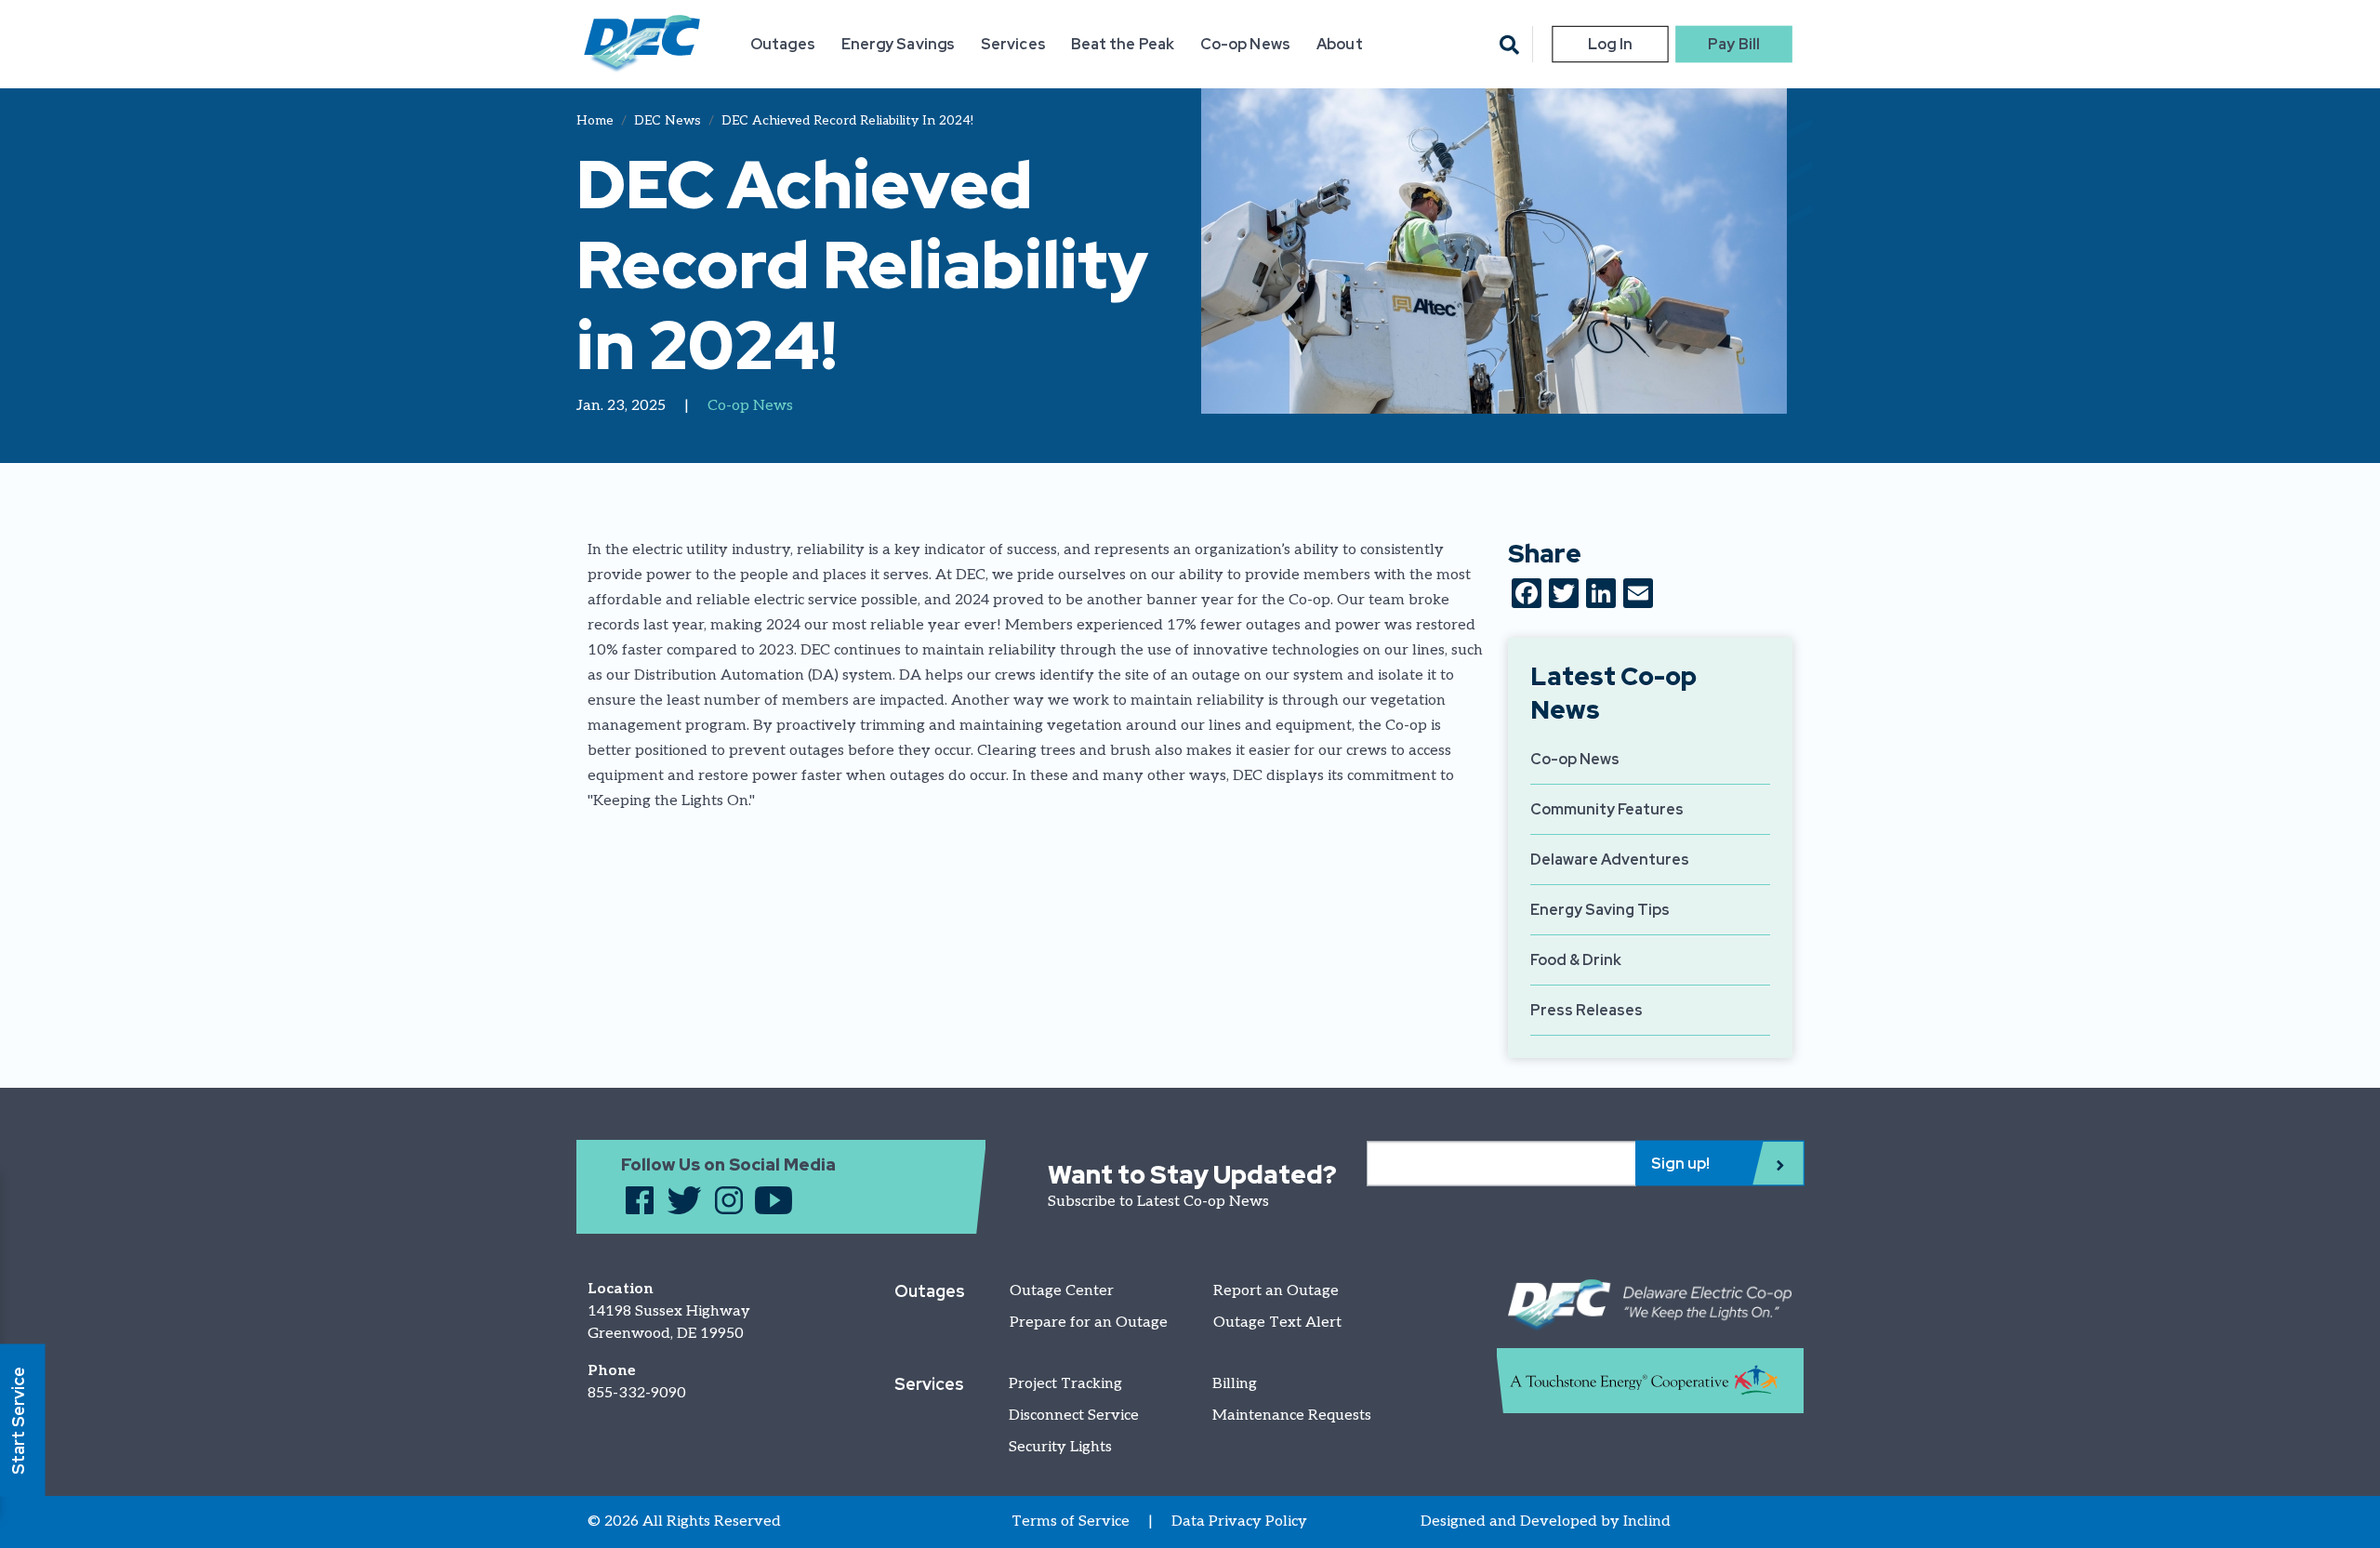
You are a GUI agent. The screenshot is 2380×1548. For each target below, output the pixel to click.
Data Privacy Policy (1239, 1522)
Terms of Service (1071, 1522)
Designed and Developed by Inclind (1546, 1522)
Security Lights (1060, 1447)
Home (595, 120)
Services (1013, 44)
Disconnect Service (1074, 1416)
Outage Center (1062, 1291)
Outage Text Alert (1277, 1323)
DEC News (668, 120)
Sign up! (1680, 1163)
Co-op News (1245, 44)
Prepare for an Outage (1089, 1323)
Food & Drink (1576, 960)
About (1339, 44)
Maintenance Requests (1292, 1416)
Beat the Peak (1123, 44)
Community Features (1607, 809)
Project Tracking (1065, 1384)
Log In (1610, 44)
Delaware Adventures (1610, 860)
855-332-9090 (637, 1393)
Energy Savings (898, 44)
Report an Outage (1276, 1291)
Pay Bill (1734, 44)
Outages (783, 44)
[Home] (642, 44)
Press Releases (1587, 1010)
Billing (1235, 1384)
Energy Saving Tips (1600, 910)
